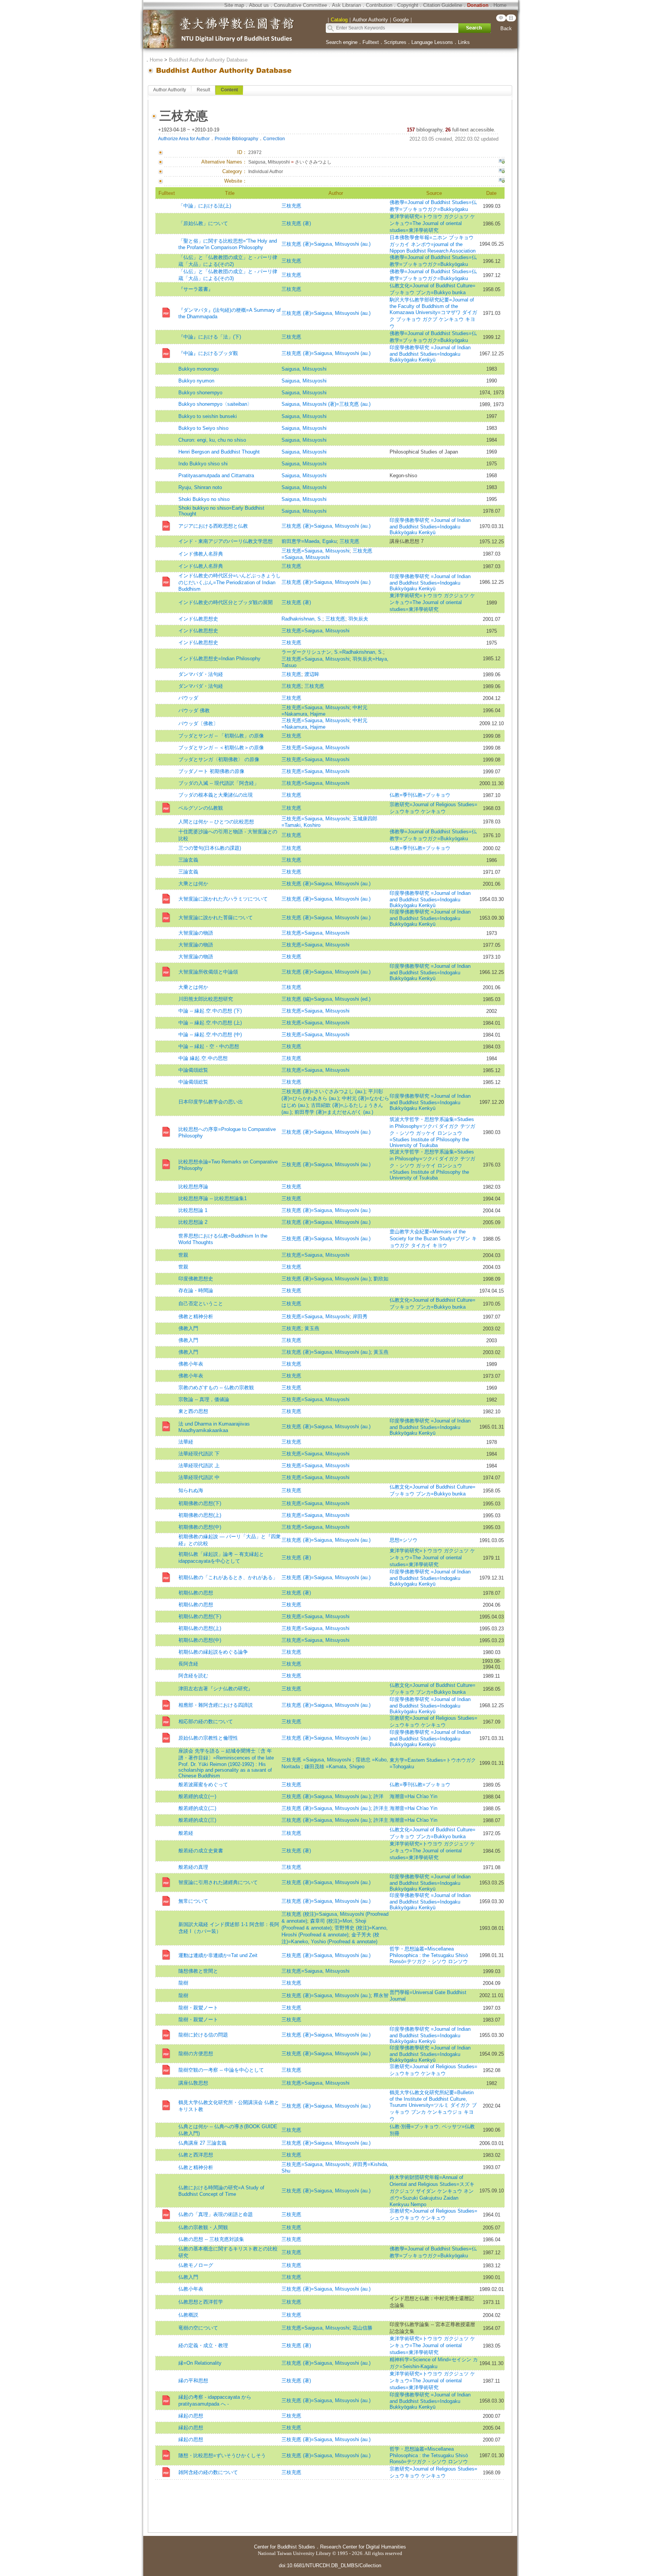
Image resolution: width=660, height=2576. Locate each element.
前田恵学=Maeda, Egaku (309, 541)
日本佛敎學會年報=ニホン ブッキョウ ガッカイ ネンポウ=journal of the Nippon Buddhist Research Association (433, 244)
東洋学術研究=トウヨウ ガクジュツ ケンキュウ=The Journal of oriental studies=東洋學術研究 (432, 223)
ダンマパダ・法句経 (201, 674)
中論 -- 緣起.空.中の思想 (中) (210, 1034)
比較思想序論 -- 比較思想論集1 (213, 1198)
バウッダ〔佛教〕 (198, 723)
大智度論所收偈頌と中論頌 (208, 972)
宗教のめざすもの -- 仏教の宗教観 (216, 1388)
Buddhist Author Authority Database (208, 60)
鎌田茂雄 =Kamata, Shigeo (334, 1767)
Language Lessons (432, 42)
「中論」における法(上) (205, 206)
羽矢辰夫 (358, 619)
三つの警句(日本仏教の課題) (210, 848)
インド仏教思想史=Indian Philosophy (219, 659)
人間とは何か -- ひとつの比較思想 (216, 822)
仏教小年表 (191, 2289)
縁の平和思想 (193, 2381)
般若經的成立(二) (197, 1808)
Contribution (379, 5)
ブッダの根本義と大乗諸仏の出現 (216, 795)
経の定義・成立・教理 (203, 2345)
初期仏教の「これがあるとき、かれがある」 (228, 1577)
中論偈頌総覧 (193, 1070)
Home (500, 5)
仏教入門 (188, 2277)
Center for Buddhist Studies (285, 2547)
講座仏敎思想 (193, 2083)
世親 (183, 1255)
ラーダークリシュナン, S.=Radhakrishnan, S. (332, 652)
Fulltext (371, 42)
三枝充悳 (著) (296, 223)
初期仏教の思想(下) (200, 1616)
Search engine (342, 42)
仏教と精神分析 (196, 2167)
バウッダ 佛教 (194, 710)
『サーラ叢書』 (196, 289)
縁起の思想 (191, 2416)
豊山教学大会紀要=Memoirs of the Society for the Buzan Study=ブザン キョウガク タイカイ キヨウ (433, 1239)
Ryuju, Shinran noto (200, 487)
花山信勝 (362, 2328)
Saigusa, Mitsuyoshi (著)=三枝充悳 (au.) (326, 404)
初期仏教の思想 (196, 1593)
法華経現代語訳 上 (199, 1465)
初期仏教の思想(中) (200, 1640)
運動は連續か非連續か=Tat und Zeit (218, 1955)
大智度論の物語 (196, 933)
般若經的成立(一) (197, 1796)
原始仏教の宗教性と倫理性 (208, 1738)
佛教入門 (188, 1328)
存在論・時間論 (196, 1290)
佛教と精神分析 (196, 1316)
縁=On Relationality (200, 2363)
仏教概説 (188, 2315)
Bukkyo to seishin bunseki (208, 416)
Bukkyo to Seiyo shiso (203, 428)
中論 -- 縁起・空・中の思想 (209, 1046)
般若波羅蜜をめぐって (203, 1785)
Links (464, 42)
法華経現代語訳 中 (199, 1477)
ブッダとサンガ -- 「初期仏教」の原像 (221, 736)
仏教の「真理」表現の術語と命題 (216, 2214)
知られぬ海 (191, 1490)
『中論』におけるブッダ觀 (208, 353)
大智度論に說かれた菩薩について (216, 918)
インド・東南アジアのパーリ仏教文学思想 (226, 541)
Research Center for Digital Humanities (363, 2547)
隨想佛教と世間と (198, 1971)
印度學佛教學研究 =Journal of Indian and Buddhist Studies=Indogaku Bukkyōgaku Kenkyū (430, 354)
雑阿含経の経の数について (208, 2472)
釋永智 (381, 1995)
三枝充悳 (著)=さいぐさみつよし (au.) (323, 1091)
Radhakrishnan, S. (302, 619)
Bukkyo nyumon (196, 381)
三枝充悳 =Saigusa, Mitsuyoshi (317, 1760)
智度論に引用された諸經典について (218, 1882)
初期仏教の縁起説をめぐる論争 (213, 1652)
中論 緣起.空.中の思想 (203, 1058)
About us (259, 5)
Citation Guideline (443, 5)
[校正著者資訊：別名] (501, 162)
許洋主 (381, 1808)
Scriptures (395, 42)
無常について (193, 1901)
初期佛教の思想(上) (200, 1515)
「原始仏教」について (203, 223)
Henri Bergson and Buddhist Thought (219, 452)
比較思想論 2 (193, 1222)
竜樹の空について (198, 2328)
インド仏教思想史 (198, 619)
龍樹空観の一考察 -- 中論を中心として (221, 2070)
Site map (234, 5)
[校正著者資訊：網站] (501, 181)
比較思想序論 (193, 1187)
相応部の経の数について (206, 1721)
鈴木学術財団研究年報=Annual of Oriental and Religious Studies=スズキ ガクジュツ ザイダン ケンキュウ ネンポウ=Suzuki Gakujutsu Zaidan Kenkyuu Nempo (432, 2191)
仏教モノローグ (196, 2265)
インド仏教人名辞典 (201, 566)
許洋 (379, 1796)
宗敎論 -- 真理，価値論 (204, 1399)
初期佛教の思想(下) (200, 1503)
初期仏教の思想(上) (200, 1628)
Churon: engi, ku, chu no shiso (212, 440)
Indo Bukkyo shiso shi (203, 464)
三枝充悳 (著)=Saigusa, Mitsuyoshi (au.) (326, 244)
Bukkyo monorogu (198, 369)
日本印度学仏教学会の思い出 (211, 1102)
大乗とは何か (193, 987)
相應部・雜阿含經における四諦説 (216, 1705)
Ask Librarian (346, 5)
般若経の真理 (193, 1867)
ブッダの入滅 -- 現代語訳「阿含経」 (219, 783)
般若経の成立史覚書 (201, 1851)
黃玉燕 (312, 1328)
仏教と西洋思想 (196, 2155)
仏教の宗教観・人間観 (203, 2227)
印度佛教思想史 (196, 1279)
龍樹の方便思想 (196, 2054)
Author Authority (170, 90)
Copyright (408, 5)
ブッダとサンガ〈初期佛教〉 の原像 (219, 759)
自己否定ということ (201, 1303)
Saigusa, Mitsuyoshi (304, 369)
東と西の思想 (193, 1411)
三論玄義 (188, 860)
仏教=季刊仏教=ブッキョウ (420, 795)
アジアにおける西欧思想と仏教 (213, 526)
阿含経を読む (193, 1676)
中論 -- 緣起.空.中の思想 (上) (210, 1023)
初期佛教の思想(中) (200, 1527)
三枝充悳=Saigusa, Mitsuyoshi (315, 551)
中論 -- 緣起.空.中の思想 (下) (210, 1011)
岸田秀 (360, 1316)
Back (506, 28)
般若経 (186, 1833)
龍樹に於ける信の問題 (203, 2035)
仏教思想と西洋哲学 (201, 2302)
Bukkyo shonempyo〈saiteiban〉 (215, 404)
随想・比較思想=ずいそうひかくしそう (222, 2455)
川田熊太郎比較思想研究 (206, 999)
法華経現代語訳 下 (199, 1454)
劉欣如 (381, 1279)
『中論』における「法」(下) (210, 337)
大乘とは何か (193, 884)
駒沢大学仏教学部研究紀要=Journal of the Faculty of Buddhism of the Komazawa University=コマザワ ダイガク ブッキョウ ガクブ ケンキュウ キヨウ (433, 313)
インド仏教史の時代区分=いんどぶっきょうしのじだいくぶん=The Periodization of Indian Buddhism (230, 582)
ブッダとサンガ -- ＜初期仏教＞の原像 (221, 748)
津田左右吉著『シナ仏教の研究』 (216, 1689)
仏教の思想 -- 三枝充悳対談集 (211, 2239)
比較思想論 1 (193, 1210)
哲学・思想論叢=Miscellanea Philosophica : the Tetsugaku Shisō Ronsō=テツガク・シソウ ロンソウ (429, 1955)
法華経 (186, 1442)
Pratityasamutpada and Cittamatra (216, 476)
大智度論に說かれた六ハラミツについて (223, 899)
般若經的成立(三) (197, 1820)
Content (229, 90)
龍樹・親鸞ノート (198, 2008)
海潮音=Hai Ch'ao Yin (413, 1796)
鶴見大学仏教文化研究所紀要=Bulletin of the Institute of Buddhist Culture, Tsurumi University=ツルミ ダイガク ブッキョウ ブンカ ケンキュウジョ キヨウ (433, 2106)
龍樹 (183, 1983)
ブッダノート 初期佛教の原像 (211, 771)
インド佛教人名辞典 (201, 554)
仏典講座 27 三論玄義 (202, 2143)
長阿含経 (188, 1664)
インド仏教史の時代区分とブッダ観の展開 (226, 602)
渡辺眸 (312, 674)
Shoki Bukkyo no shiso (204, 499)
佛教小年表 (191, 1364)
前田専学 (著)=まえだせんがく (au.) (334, 1112)
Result (203, 90)
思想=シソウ (404, 1540)
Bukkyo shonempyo (200, 393)
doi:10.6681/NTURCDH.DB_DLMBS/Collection (330, 2565)
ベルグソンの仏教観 (201, 808)
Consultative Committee (300, 5)
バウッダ (188, 698)
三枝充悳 (291, 206)
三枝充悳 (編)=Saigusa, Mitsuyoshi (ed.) (326, 999)
